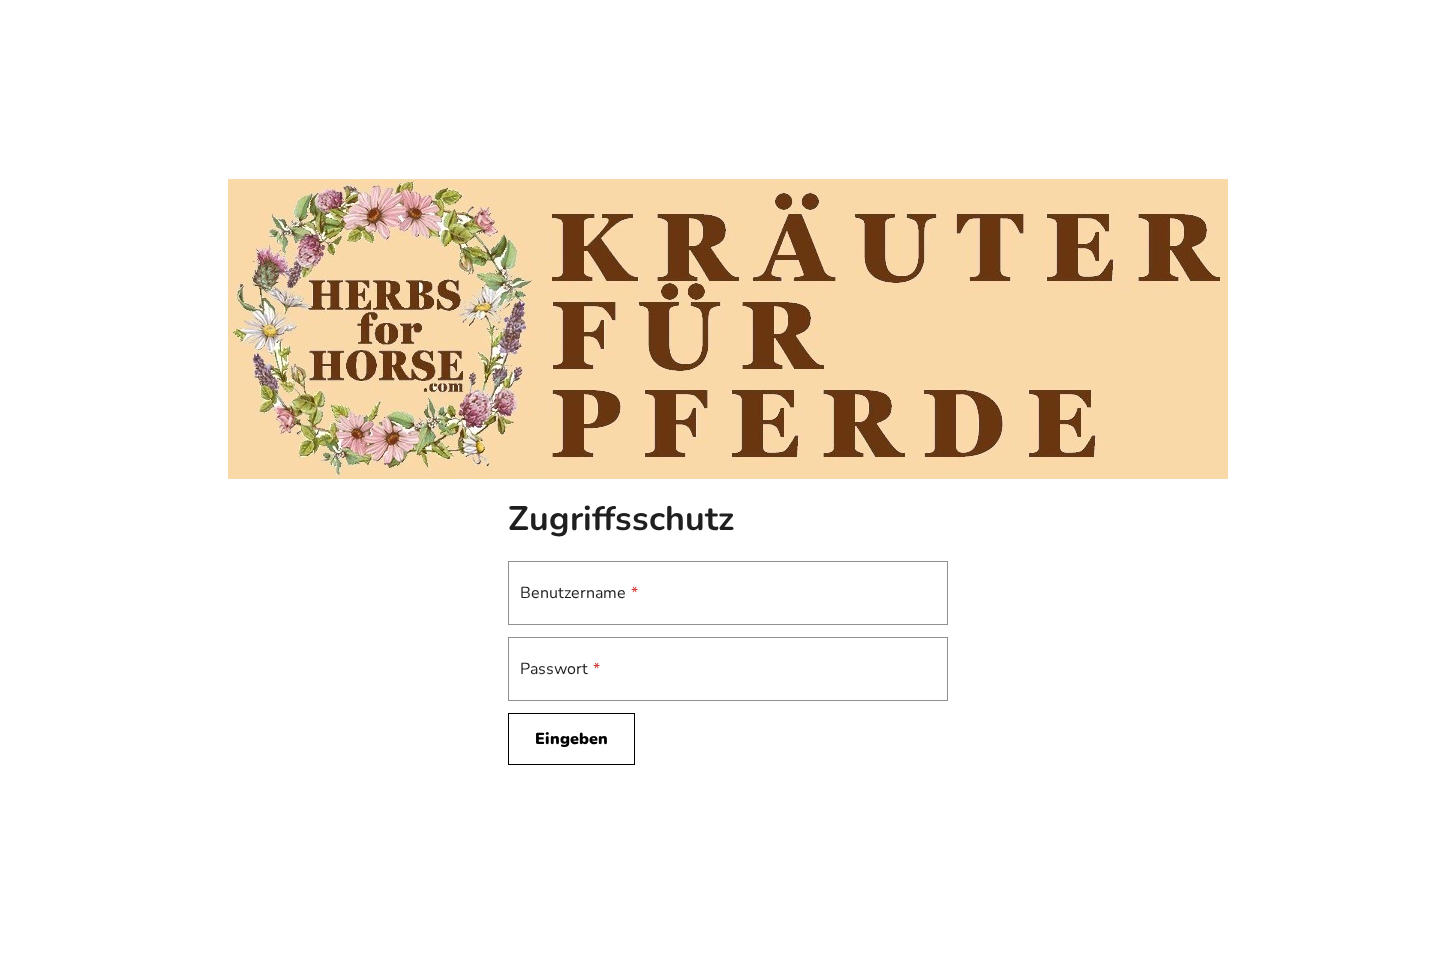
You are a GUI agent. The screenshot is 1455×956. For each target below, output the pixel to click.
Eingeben (571, 739)
